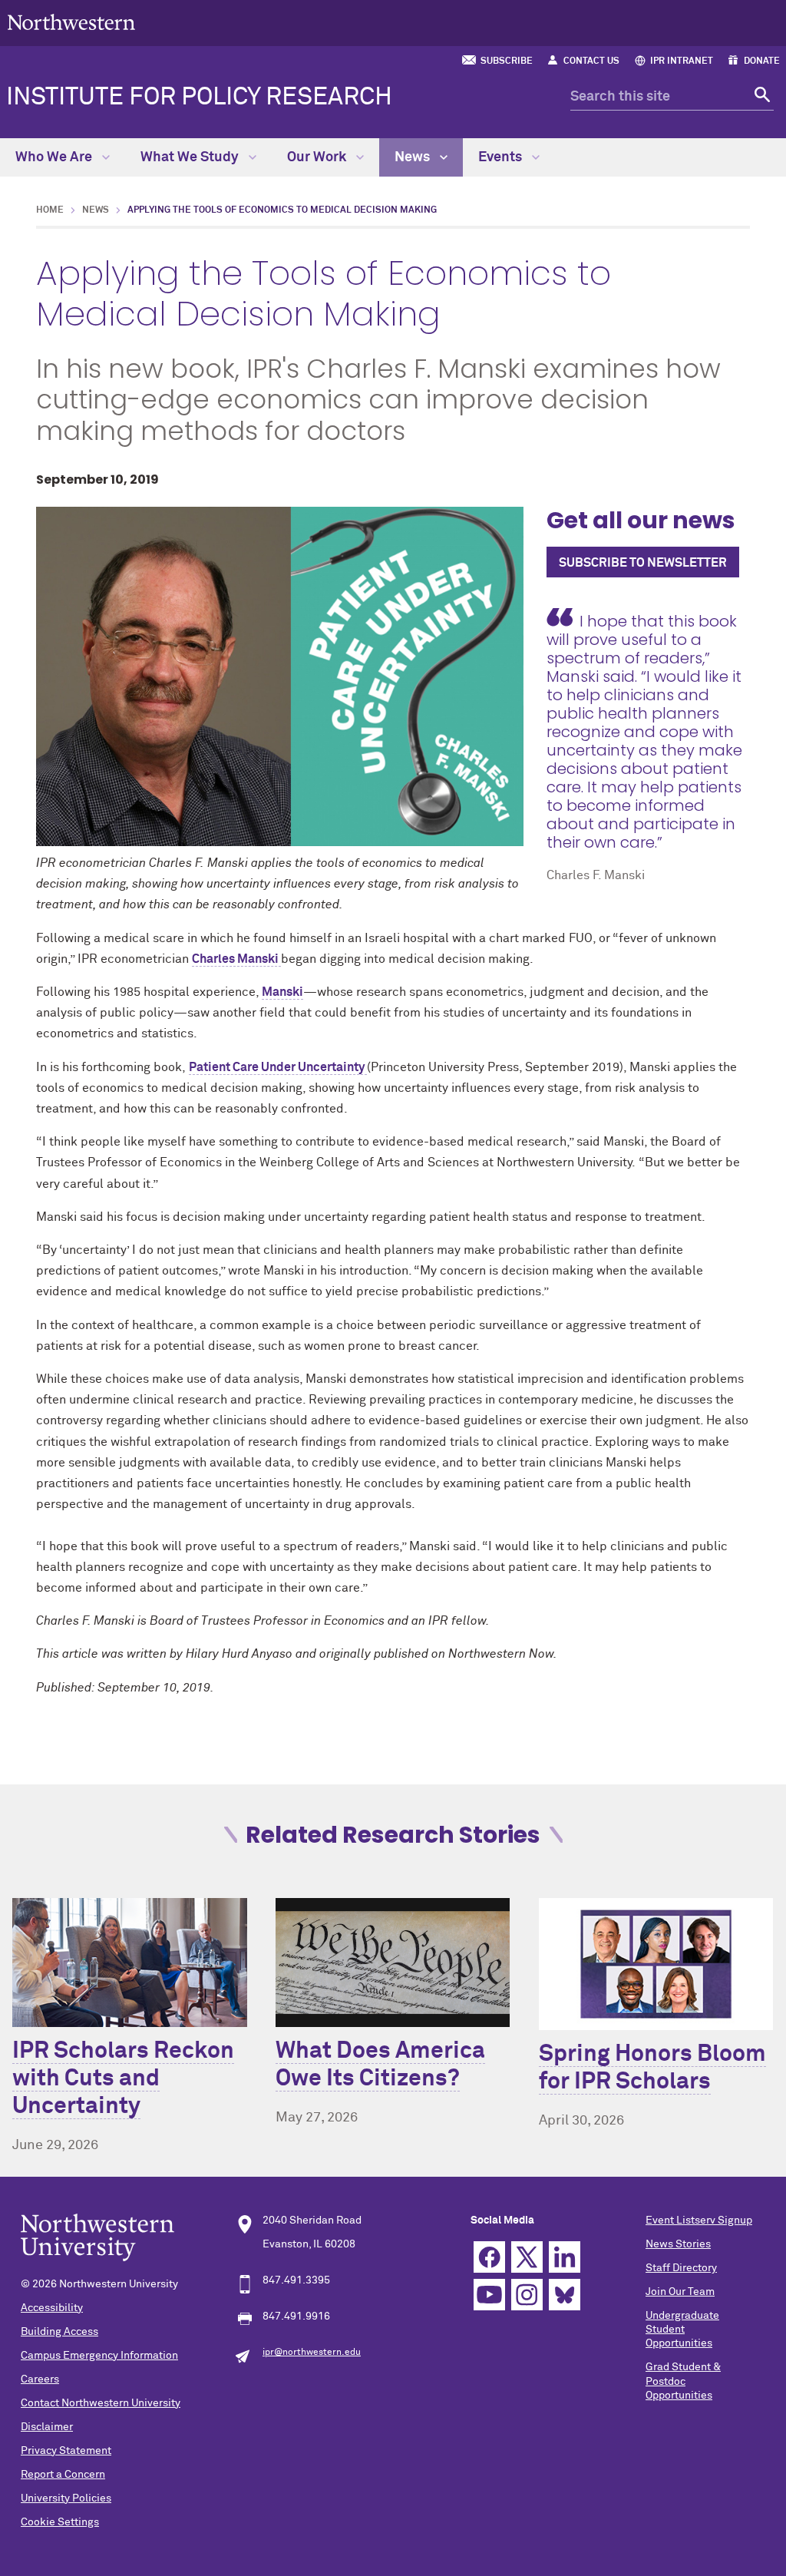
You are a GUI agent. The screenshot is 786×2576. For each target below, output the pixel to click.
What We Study (191, 157)
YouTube (489, 2295)
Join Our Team (680, 2292)
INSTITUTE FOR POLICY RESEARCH (199, 98)
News (414, 157)
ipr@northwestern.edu (312, 2353)
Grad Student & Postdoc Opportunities (683, 2381)
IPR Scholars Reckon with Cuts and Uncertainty (123, 2079)
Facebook (489, 2257)
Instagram (527, 2295)
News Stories (678, 2244)
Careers (40, 2379)
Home (50, 210)
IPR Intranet (682, 61)
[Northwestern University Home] (71, 22)
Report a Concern (63, 2475)
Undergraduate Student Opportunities (682, 2330)
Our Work (318, 157)
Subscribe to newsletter (643, 563)
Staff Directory (681, 2268)
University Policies (66, 2498)
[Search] (760, 97)
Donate (762, 61)
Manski (282, 992)
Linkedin (565, 2257)
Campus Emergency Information (99, 2356)
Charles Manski (236, 959)
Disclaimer (47, 2427)
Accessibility (52, 2308)
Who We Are (55, 157)
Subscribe (507, 61)
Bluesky (565, 2295)
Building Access (59, 2332)
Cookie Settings (60, 2522)
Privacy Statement (66, 2451)
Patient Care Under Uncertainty (278, 1067)
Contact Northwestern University (101, 2403)
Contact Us (591, 61)
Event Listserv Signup (699, 2221)
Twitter (527, 2257)
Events (502, 157)
